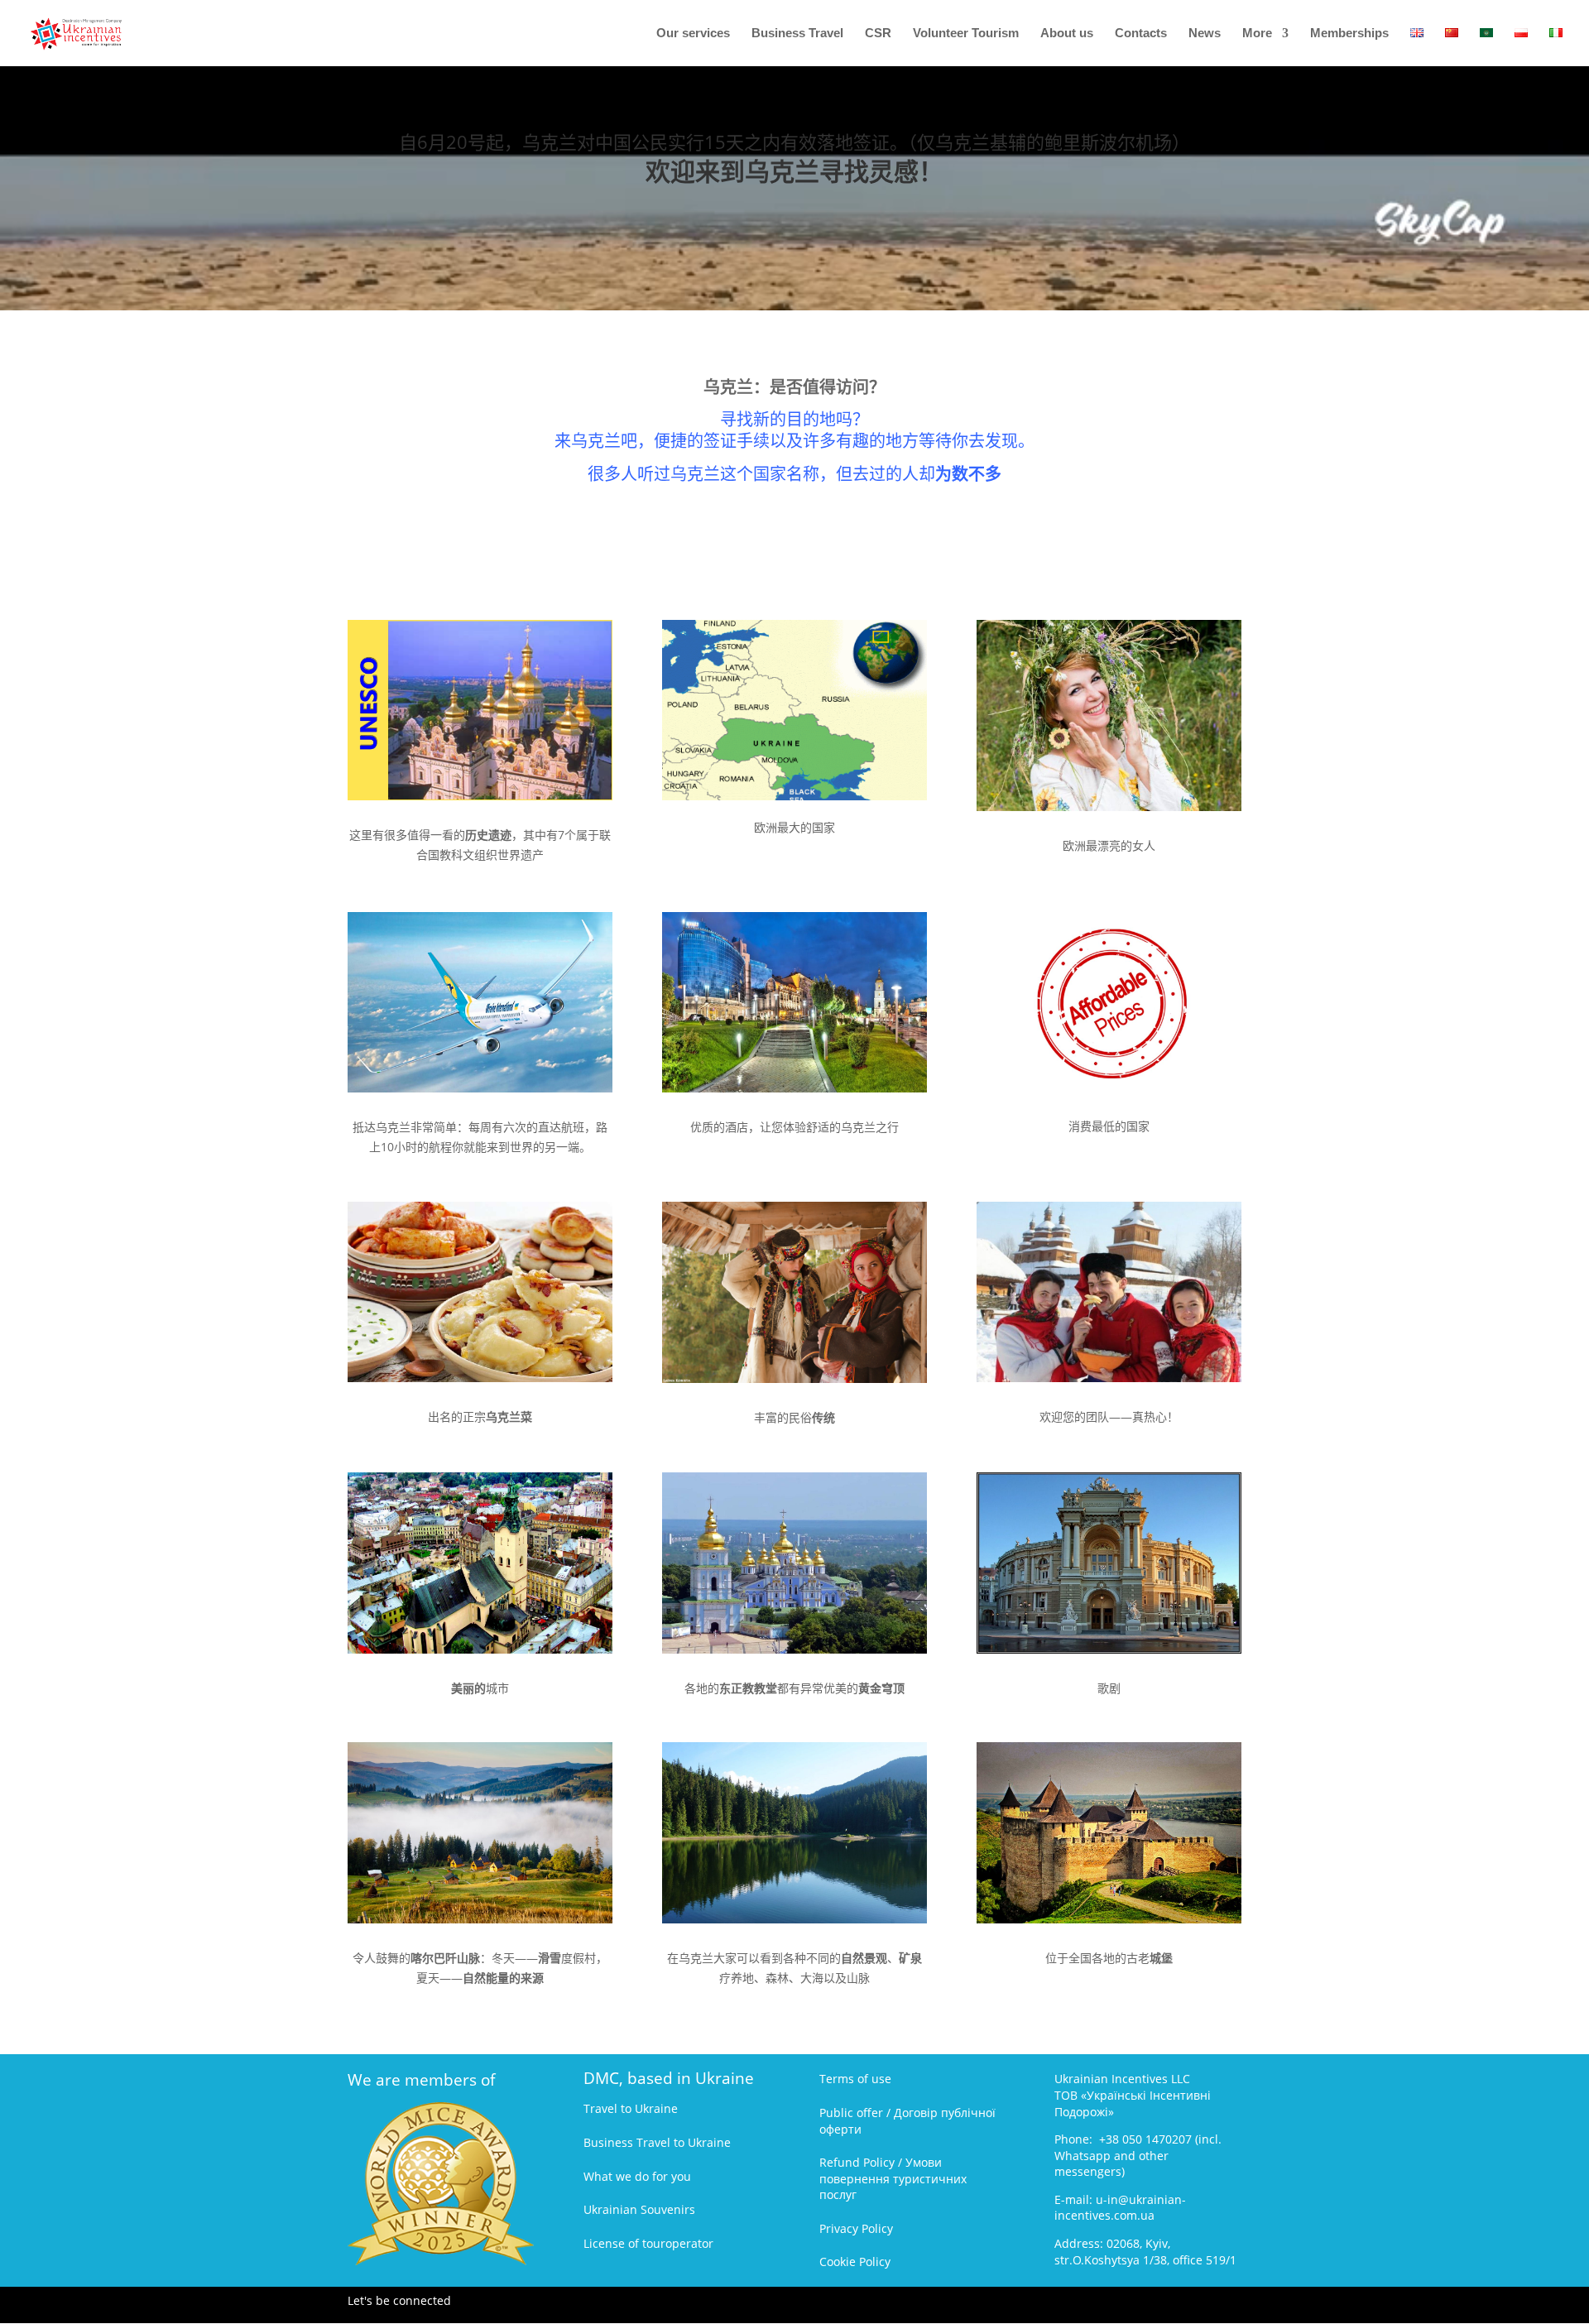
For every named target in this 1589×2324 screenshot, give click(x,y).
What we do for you (637, 2176)
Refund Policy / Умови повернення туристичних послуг (893, 2178)
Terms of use (855, 2079)
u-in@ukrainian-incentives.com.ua (1120, 2208)
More (1257, 34)
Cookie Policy (855, 2262)
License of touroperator (648, 2243)
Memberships (1349, 34)
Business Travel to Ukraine (657, 2142)
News (1205, 34)
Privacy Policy (856, 2228)
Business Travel (797, 34)
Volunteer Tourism (966, 34)
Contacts (1141, 34)
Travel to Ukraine (631, 2108)
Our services (693, 34)
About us (1067, 34)
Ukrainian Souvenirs (639, 2209)
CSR (878, 34)
